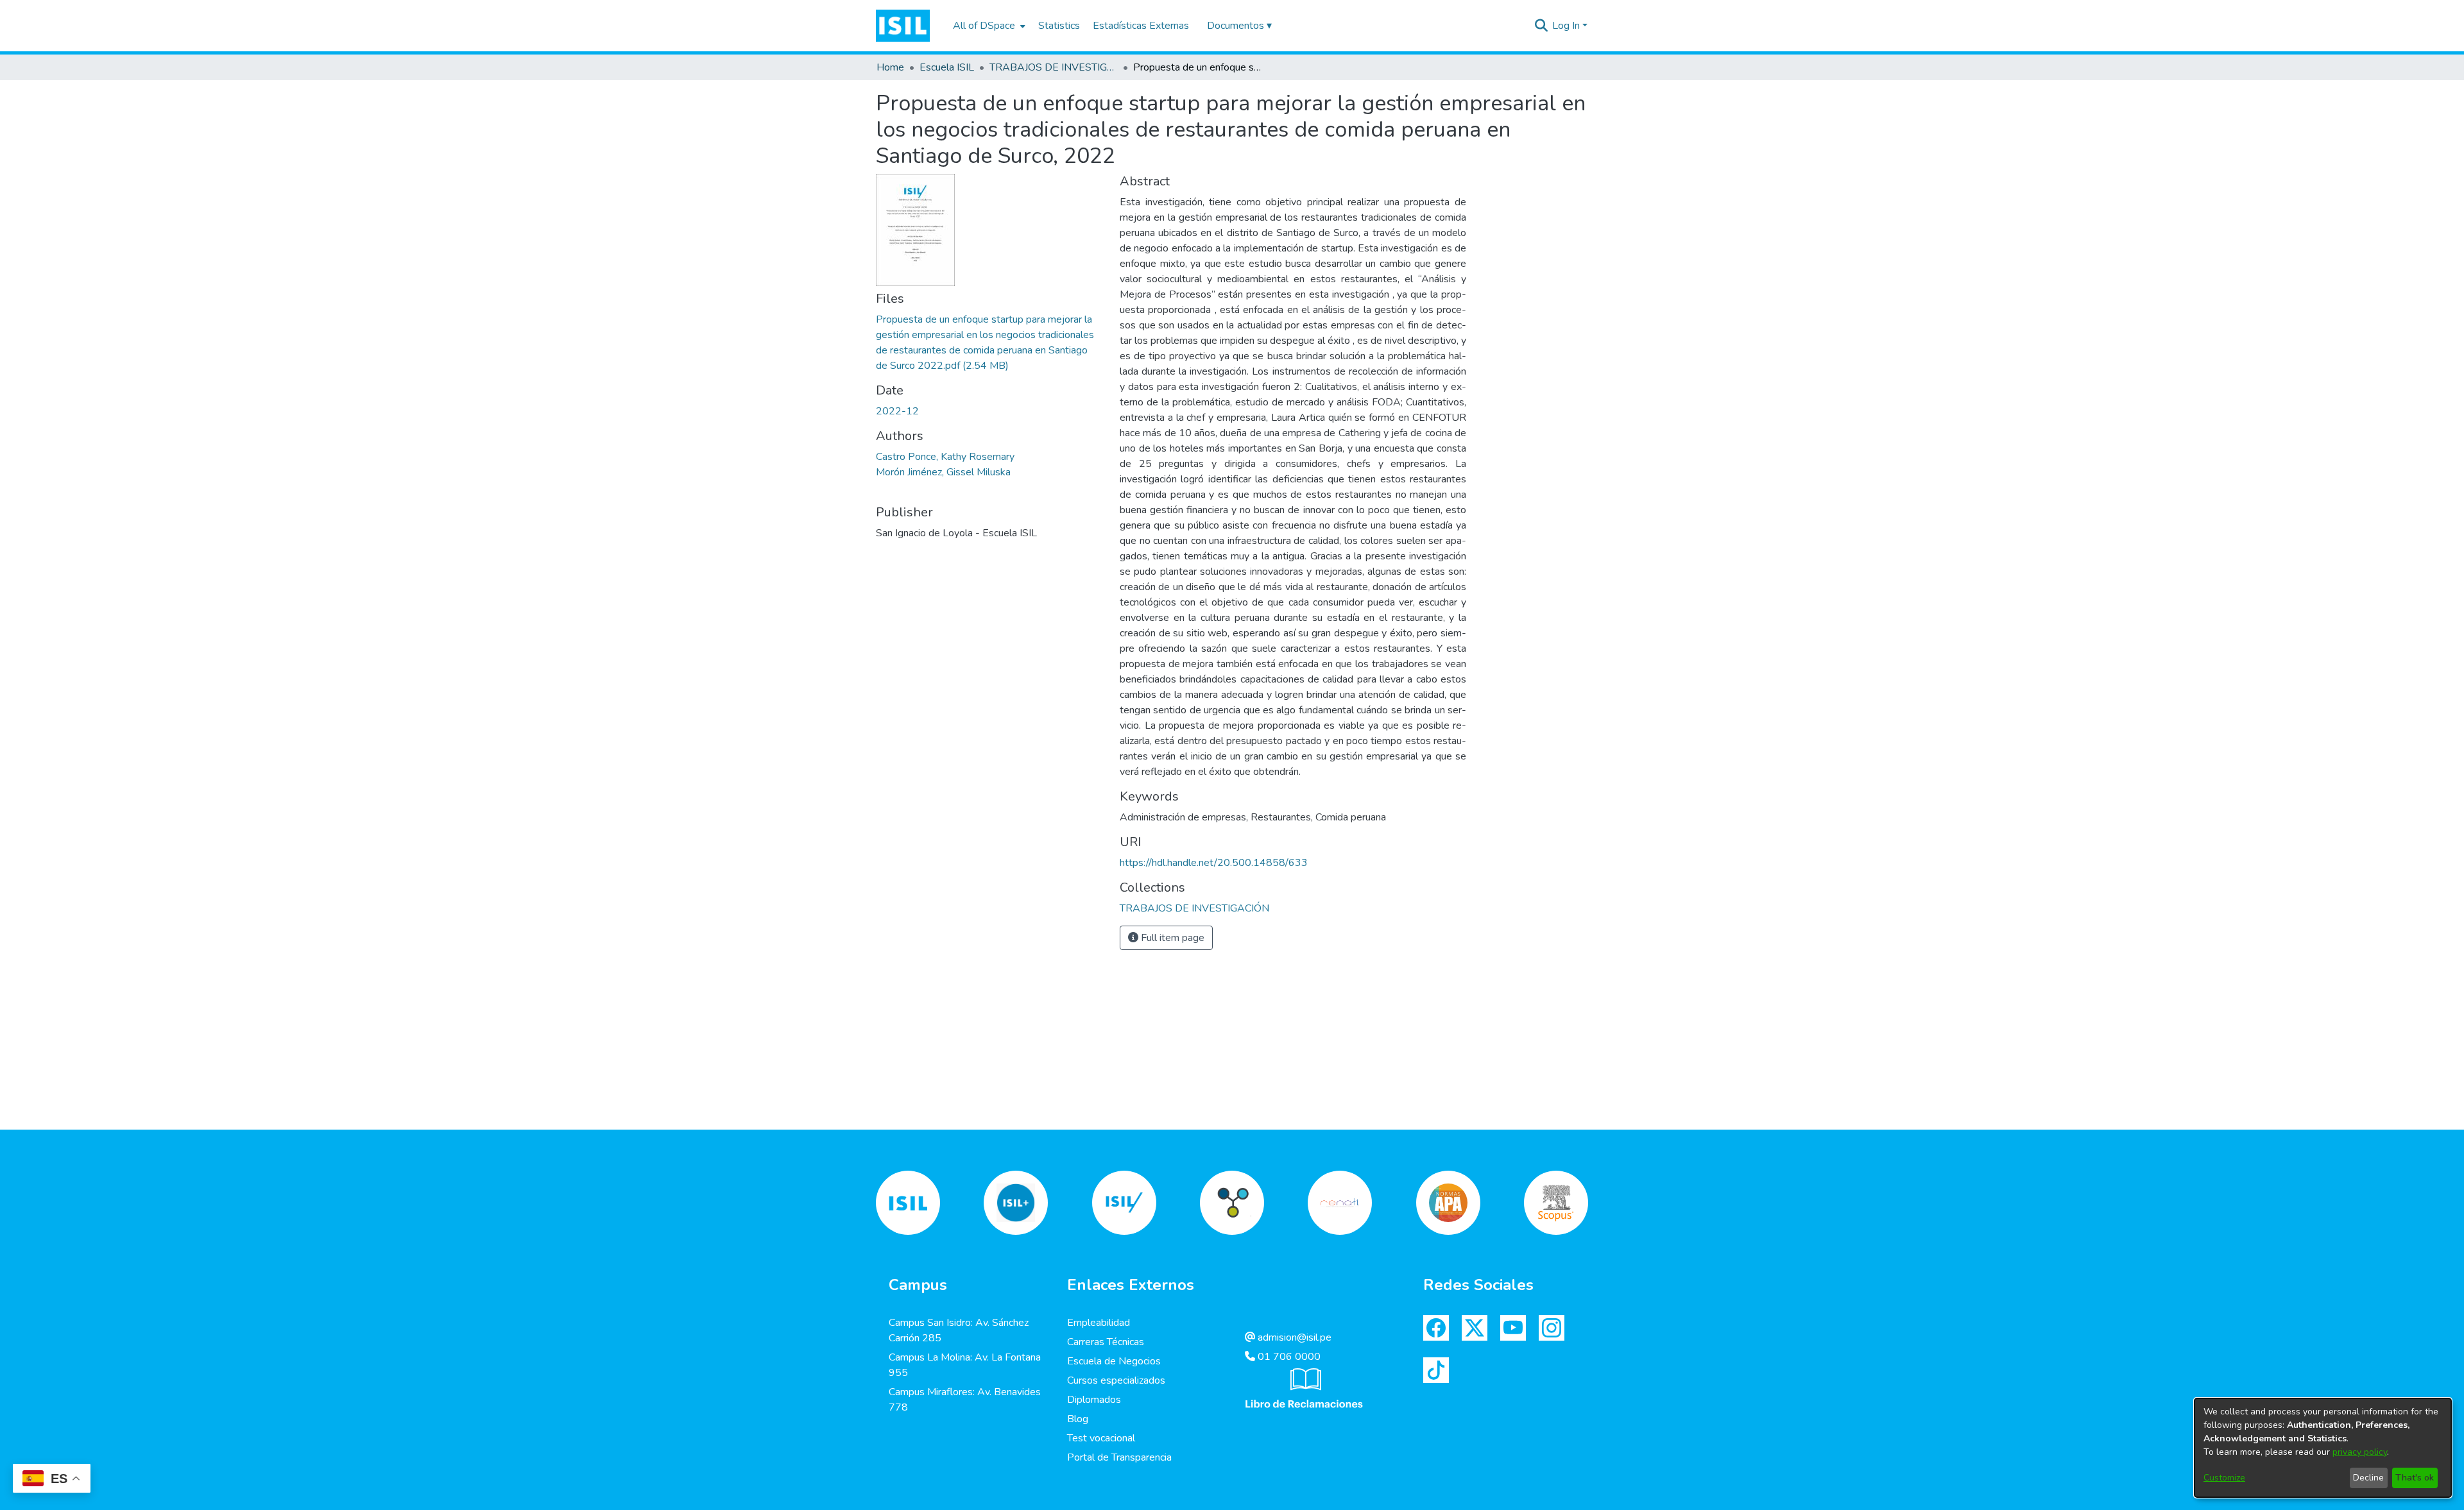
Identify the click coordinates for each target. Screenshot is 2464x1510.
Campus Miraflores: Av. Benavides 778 (965, 1400)
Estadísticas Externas (1141, 26)
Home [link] (890, 67)
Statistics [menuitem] (1059, 26)
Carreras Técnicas (1106, 1342)
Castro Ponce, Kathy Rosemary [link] (945, 457)
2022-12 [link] (897, 411)
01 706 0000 (1288, 1357)
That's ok (2415, 1478)
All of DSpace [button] (984, 26)
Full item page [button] (1171, 938)
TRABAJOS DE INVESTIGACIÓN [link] (1054, 67)
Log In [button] (1567, 26)
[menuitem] (988, 26)
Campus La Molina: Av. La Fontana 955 (965, 1365)
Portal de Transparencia (1119, 1457)
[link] (1194, 908)
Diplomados (1094, 1400)
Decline (2368, 1478)
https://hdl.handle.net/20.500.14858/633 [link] (1214, 863)
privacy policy (2360, 1452)
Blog (1078, 1419)
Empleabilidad (1099, 1323)
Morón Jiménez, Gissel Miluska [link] (943, 472)
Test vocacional (1101, 1438)
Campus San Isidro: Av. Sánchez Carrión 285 (959, 1330)
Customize (2224, 1478)
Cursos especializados (1116, 1380)
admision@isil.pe (1293, 1337)
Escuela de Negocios (1114, 1361)
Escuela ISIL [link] (947, 67)
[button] (903, 26)
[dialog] (2323, 1448)
